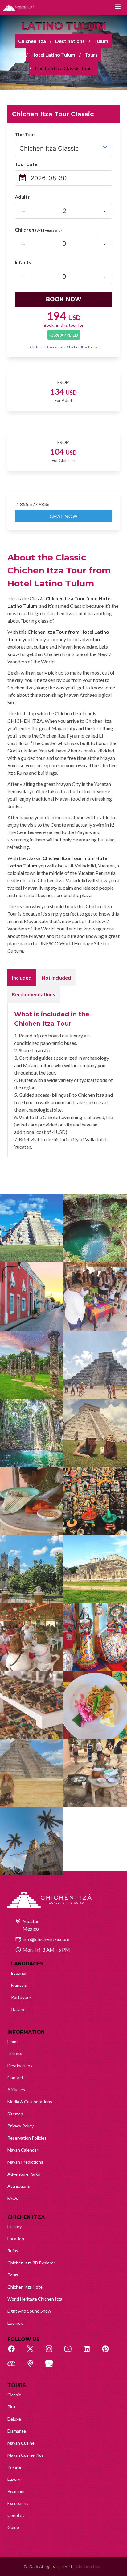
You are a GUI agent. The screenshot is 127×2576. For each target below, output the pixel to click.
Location (16, 2239)
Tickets (15, 2053)
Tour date (26, 164)
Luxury (14, 2479)
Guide (13, 2527)
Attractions (19, 2186)
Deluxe (14, 2419)
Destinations (70, 41)
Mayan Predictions (25, 2162)
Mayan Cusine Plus (26, 2455)
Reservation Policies (27, 2138)
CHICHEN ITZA (26, 2217)
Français (19, 1985)
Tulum (101, 41)
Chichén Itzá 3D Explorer (31, 2263)
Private (14, 2467)
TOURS (17, 2385)
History (14, 2227)
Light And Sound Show (29, 2311)
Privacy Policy (20, 2126)
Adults (22, 197)
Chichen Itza (32, 41)
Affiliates (16, 2090)
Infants (23, 262)
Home (13, 2041)
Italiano (18, 2009)
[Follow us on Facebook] (15, 2352)
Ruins (13, 2251)
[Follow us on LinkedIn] (90, 2352)
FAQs (13, 2198)
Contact (15, 2078)
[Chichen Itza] (19, 8)
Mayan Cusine (21, 2443)
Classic (14, 2395)
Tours (91, 55)
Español (19, 1973)
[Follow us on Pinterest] (109, 2352)
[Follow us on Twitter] (34, 2352)
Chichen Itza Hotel (25, 2287)
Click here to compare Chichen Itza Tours (63, 347)
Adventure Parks (24, 2174)
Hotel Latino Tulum (53, 55)
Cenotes (16, 2515)
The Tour (25, 134)
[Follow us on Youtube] (71, 2352)
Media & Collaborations (30, 2102)
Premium (16, 2491)
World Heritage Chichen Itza (35, 2299)
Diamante (17, 2431)
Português (21, 1997)
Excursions (18, 2503)
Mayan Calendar (23, 2150)
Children (38, 230)
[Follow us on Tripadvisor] (15, 2367)
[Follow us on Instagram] (52, 2352)
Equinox (15, 2323)
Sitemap (15, 2114)
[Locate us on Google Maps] (34, 2367)
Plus (12, 2407)
